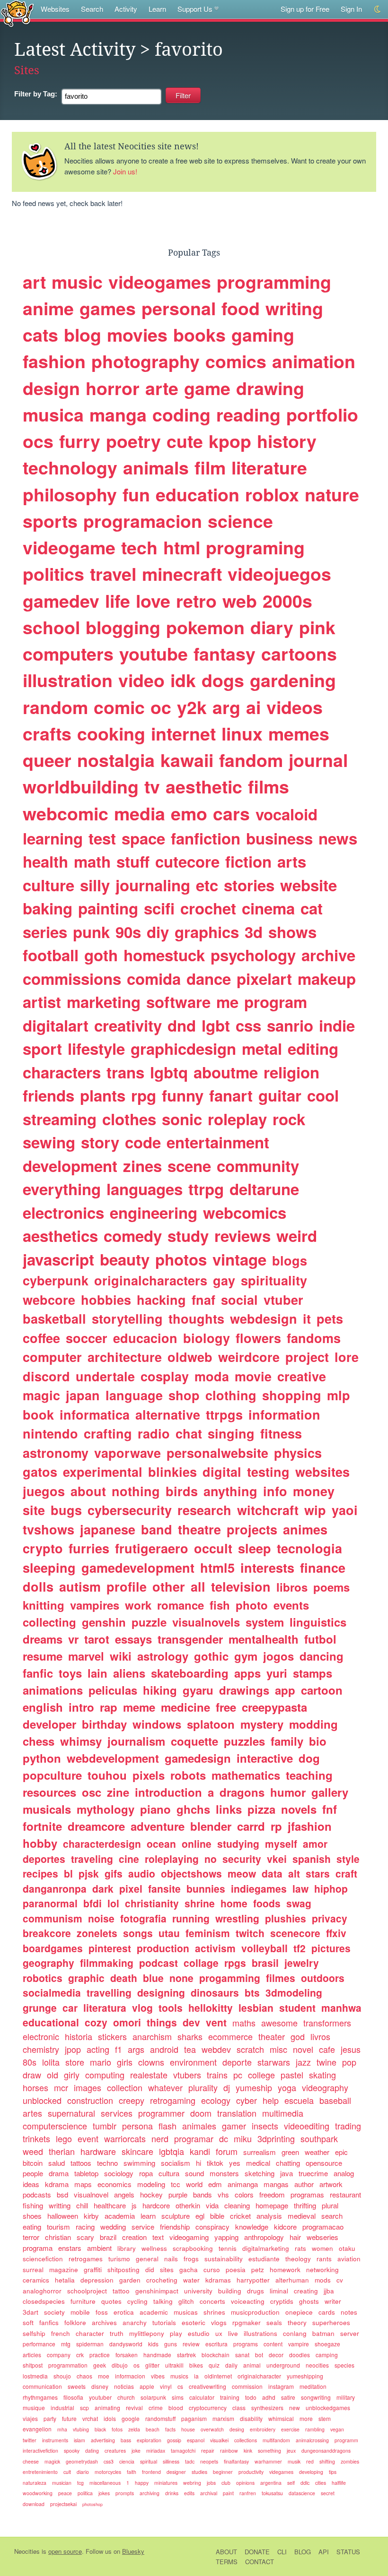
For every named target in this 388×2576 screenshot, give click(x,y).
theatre (199, 1529)
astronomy (56, 1453)
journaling (153, 885)
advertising (103, 2440)
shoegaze (327, 2344)
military (346, 2397)
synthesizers (267, 2408)
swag (299, 1903)
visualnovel (91, 2194)
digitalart (56, 1025)
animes (305, 1529)
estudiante (264, 2259)
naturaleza (35, 2483)
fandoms (314, 1338)
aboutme (226, 1072)
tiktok (215, 2163)
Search (92, 9)
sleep (255, 1548)
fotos (117, 2429)
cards (327, 2312)
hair (295, 2237)
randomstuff (160, 2418)
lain (97, 1673)
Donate (257, 2552)
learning (53, 838)
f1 (119, 2049)
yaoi (345, 1510)
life (118, 601)
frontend (151, 2472)
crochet (208, 908)
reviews (242, 1236)
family (287, 1741)
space (143, 838)
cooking (111, 733)
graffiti (93, 2270)
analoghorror (42, 2291)
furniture (83, 2301)
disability (251, 2418)
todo (251, 2397)
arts (292, 861)
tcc (176, 2184)
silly (95, 885)
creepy (132, 2100)
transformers (327, 2023)
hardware (98, 2151)
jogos (278, 1656)
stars (318, 1873)
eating (32, 2227)
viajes (30, 2418)
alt (294, 1873)
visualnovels (206, 1622)
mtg (66, 2344)
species (344, 2365)
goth (101, 955)
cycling (137, 2301)
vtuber (283, 1300)
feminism (208, 1933)
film (210, 467)
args (136, 2049)
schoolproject (87, 2291)
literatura (105, 2007)
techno (107, 2163)
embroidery (263, 2429)
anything (230, 1491)
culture (48, 885)
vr (73, 1639)
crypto (43, 1548)
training (230, 2397)
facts (170, 2429)
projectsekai (63, 2504)
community (258, 1166)
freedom (272, 2194)
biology (207, 1338)
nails (171, 2259)
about (88, 1491)
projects (252, 1529)
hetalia (65, 2280)
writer (333, 2301)
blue (153, 1978)
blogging (123, 627)
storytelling (127, 1318)
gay (224, 1280)
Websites (55, 9)
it (307, 1318)
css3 (109, 2461)
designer (176, 2472)
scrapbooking (193, 2248)
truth (117, 2333)
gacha (189, 2270)
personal (179, 308)
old (53, 2075)
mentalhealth (264, 1639)
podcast (159, 1963)
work (138, 1605)
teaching (309, 1775)
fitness (281, 1433)
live (233, 2333)
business (279, 838)
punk (91, 932)
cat (312, 908)
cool (323, 1095)
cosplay (165, 1376)
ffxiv (336, 1933)
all (198, 1586)
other (169, 1586)
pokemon (205, 627)
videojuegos (279, 574)
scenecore (295, 1933)
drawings (244, 1690)
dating (92, 2451)
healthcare (110, 2205)
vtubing (81, 2429)
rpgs (235, 1963)
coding (181, 414)
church (126, 2397)
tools (171, 2007)
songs (138, 1933)
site (34, 1510)
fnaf (203, 1300)
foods (267, 1903)
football (51, 955)
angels (124, 2194)
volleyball (265, 1948)
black (100, 2429)
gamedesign (198, 1758)
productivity (251, 2472)
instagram (281, 2386)
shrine (200, 1903)
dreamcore (96, 1826)
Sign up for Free (305, 9)
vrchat (90, 2418)
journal (318, 760)
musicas (186, 2312)
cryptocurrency (208, 2408)
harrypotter (253, 2280)
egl (200, 2216)
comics (236, 361)
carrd (251, 1826)
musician (62, 2483)
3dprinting (276, 2138)
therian (62, 2151)
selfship (34, 2333)
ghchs (193, 1809)
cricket (240, 2216)
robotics (43, 1978)
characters (62, 1072)
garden (130, 2280)
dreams (43, 1639)
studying (238, 1844)
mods (323, 2280)
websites (322, 1472)
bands (203, 2194)
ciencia (127, 2461)
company (59, 2355)
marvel (86, 1656)
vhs (223, 2194)
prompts (125, 2493)
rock (289, 1119)
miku (243, 2138)
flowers (258, 1338)
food (241, 308)
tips (333, 2472)
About (226, 2552)
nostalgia (116, 760)
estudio (199, 2333)
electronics (63, 1212)
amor (315, 1844)
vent (216, 2022)
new (295, 2408)
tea (190, 2049)
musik (294, 2461)
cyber (247, 2100)
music (77, 282)
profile (127, 1586)
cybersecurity (130, 1510)
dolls (38, 1586)
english (43, 1707)
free (226, 1707)
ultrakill (174, 2365)
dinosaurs (215, 1992)
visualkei (219, 2440)
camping (327, 2355)
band (157, 1529)
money (314, 1491)
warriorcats (125, 2138)
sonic (182, 1119)
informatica (95, 1414)
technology (70, 467)
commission (247, 2386)
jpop (73, 2049)
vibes (158, 2376)
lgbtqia (172, 2151)
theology (298, 2259)
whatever (165, 2087)
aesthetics (60, 1236)
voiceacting (248, 2301)
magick (52, 2461)
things (162, 2022)
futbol (320, 1639)
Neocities (27, 2551)
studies (199, 2472)
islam (79, 2440)
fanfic (38, 1673)
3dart (31, 2312)
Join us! (125, 171)
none (181, 1978)
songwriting (316, 2397)
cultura (169, 2173)
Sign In (351, 9)
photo (252, 1605)
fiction (248, 861)
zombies (350, 2461)
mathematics (246, 1775)
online (197, 1844)
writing (294, 308)
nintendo (50, 1433)
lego (64, 2138)
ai (253, 707)
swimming (139, 2163)
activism (215, 1948)
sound (194, 2173)
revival (134, 2408)
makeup (327, 978)
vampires (95, 1605)
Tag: (36, 94)
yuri (277, 1673)
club (226, 2483)
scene (189, 1166)
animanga (243, 2184)
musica (53, 414)
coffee (41, 1338)
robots (188, 1775)
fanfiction (206, 838)
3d (254, 932)
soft (28, 2322)
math (92, 861)
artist (42, 1002)
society (54, 2312)
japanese (108, 1529)
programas (307, 2194)
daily (231, 2365)
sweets (77, 2386)
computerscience (55, 2126)
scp (84, 2408)
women (322, 2248)
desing (237, 2429)
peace (65, 2493)
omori (127, 2022)
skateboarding (190, 1673)
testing (268, 1472)
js (134, 2205)
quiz (214, 2365)
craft (346, 1873)
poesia (236, 2270)
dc (224, 2138)
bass (126, 2440)
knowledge (252, 2227)
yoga (287, 2087)
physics (298, 1453)
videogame (69, 547)
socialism (176, 2163)
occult (213, 1548)
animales (199, 2126)
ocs (38, 441)
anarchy (135, 2322)
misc (278, 2049)
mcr (61, 2087)
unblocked (42, 2100)
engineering (154, 1212)
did (150, 2270)
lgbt (216, 1025)
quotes (111, 2301)
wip (315, 1510)
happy (142, 2483)
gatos (40, 1472)
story (100, 1142)
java (287, 2173)
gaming (263, 335)
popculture (52, 1775)
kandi (200, 2151)
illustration (68, 680)
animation (314, 361)
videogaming (189, 2237)
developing (311, 2472)
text (158, 2237)
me (227, 1002)
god (298, 2036)
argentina (271, 2483)
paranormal (50, 1903)
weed (33, 2151)
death (124, 1978)
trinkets (36, 2138)
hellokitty (211, 2007)
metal (262, 1048)
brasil (265, 1963)
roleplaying (172, 1859)
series (45, 932)
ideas (31, 2184)
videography (325, 2087)
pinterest (110, 1948)
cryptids (282, 2301)
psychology (253, 955)
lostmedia (35, 2376)
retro (196, 601)
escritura (216, 2344)
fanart (231, 1095)
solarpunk (153, 2397)
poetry (133, 441)
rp (276, 1826)
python (42, 1758)
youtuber (100, 2397)
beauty (125, 1259)
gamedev (61, 601)
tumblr (105, 2126)
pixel (131, 1888)
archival (209, 2493)
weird (297, 1236)
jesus (351, 2049)
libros (292, 1587)
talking (163, 2301)
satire (288, 2397)
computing (105, 2075)
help (271, 2100)
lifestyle (96, 1048)
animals (156, 467)
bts (252, 1992)
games (108, 308)
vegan (337, 2429)
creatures (115, 2451)
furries (89, 1548)
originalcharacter (259, 2376)
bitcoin (33, 2163)
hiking (160, 1690)
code (143, 1142)
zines (142, 1166)
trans (125, 1072)
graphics (207, 932)
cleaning (237, 2205)
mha (62, 2429)
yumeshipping (305, 2376)
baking (48, 908)
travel (113, 574)
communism (53, 1918)
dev (191, 2022)
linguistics (318, 1622)
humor (288, 1792)
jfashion (310, 1826)
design (51, 388)
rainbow (229, 2451)
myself (281, 1844)
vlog (142, 2007)
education (198, 494)
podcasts (37, 2194)
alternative (168, 1414)
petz (258, 2270)
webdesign (264, 1318)
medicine (185, 1707)
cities (321, 2483)
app (285, 1690)
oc (161, 707)
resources (49, 1792)
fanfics (49, 2322)
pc (238, 2075)
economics (115, 2184)
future (69, 2418)
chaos (84, 2376)
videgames (281, 2472)
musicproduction (255, 2312)
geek (100, 2365)
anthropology (264, 2237)
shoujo (62, 2376)
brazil (108, 2237)
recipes (40, 1873)
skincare (137, 2151)
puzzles (244, 1741)
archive (328, 955)
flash (168, 2126)
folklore (75, 2322)
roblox (272, 494)
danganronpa (55, 1888)
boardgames (53, 1948)
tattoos (81, 2163)
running (191, 1918)
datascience (302, 2493)
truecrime (313, 2173)
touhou (107, 1775)
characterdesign (102, 1844)
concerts (212, 2301)
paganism (194, 2418)
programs (246, 2344)
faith (132, 2472)
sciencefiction (43, 2259)
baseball (335, 2100)
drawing (270, 388)
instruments (55, 2440)
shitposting (123, 2270)
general (147, 2259)
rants (324, 2259)
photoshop (93, 2504)
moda (212, 1376)
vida (212, 2205)
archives (104, 2322)
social (239, 1300)
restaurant (345, 2194)
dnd (182, 1025)
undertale (105, 1376)
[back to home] (17, 13)
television (241, 1586)
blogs (290, 1260)
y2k (192, 707)
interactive (265, 1758)
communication (42, 2386)
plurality (203, 2087)
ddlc (305, 2483)
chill (82, 2205)
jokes (104, 2493)
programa (38, 2248)
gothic (211, 1656)
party (50, 2418)
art (34, 282)
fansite (164, 1888)
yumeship (254, 2087)
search (332, 2216)
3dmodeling (294, 1992)
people (33, 2173)
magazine (64, 2270)
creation (134, 2237)
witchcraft (268, 1510)
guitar (280, 1095)
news (338, 838)
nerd (160, 2138)
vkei (277, 1859)
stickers (112, 2036)
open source (65, 2551)
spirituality (274, 1280)
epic (341, 2152)
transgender (190, 1639)
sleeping (49, 1568)
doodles (300, 2355)
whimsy (81, 1741)
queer (47, 760)
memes (299, 733)
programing (255, 547)
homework (285, 2270)
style (348, 1859)
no (211, 1859)
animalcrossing (312, 2440)
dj (227, 2087)
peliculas (113, 1690)
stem (325, 2418)
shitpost (33, 2365)
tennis (228, 2248)
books (199, 335)
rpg (144, 1095)
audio (142, 1873)
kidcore (285, 2227)
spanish (312, 1859)
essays (133, 1639)
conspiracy (212, 2227)
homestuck (164, 955)
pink (317, 627)
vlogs (219, 2322)
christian (58, 2237)
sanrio (290, 1025)
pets (330, 1318)
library (127, 2248)
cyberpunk (56, 1280)
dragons (242, 1792)
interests (267, 1568)
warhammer (268, 2461)
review (191, 2344)
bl (68, 1873)
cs (180, 2386)
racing (85, 2227)
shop (184, 1395)
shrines (214, 2312)
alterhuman (292, 2280)
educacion (145, 1338)
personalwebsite (217, 1453)
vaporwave (128, 1453)
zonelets (97, 1933)
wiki (121, 1656)
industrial (62, 2408)
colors (244, 2194)
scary (85, 2237)
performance (39, 2344)
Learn (157, 9)
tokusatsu (272, 2493)
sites (167, 2270)
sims (178, 2397)
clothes (129, 1119)
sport (42, 1048)
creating (306, 2291)
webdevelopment (113, 1758)
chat (189, 1433)
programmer (161, 2113)
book (38, 1414)
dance (209, 978)
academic (154, 2312)
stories (249, 885)
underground (283, 2365)
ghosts (309, 2301)
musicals (47, 1809)
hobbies (106, 1300)
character (90, 2333)
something (269, 2451)
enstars (70, 2248)
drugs (256, 2291)
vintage (239, 1259)
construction (90, 2100)
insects (265, 2126)
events (291, 1605)
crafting (108, 1433)
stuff (133, 861)
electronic (41, 2036)
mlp (339, 1395)
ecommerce (230, 2036)
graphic (86, 1978)
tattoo (121, 2291)
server (350, 2333)
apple (147, 2386)
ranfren (248, 2493)
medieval (302, 2216)
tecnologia (309, 1548)
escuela (299, 2100)
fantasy (225, 654)
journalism (136, 1741)
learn (148, 2216)
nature (332, 494)
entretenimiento (40, 2472)
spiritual (149, 2461)
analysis (269, 2216)
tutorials (164, 2322)
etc (207, 885)
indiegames (259, 1888)
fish (220, 1605)
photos (181, 1259)
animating (107, 2408)
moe (104, 2376)
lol (113, 1903)
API (324, 2552)
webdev (216, 2049)
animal (252, 2365)
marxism (223, 2418)
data (272, 1873)
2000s (287, 601)
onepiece (299, 2312)
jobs (211, 2483)
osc (92, 1792)
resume (43, 1656)
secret (328, 2493)
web (240, 601)
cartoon (322, 1690)
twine (326, 2062)
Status (348, 2552)
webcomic (66, 813)
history (287, 441)
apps (247, 1673)
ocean (161, 1844)
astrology (163, 1656)
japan (83, 1395)
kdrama (57, 2184)
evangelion (37, 2429)
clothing (231, 1395)
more (306, 2418)
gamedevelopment (138, 1568)
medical (258, 2163)
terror (31, 2237)
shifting (327, 2461)
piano (155, 1809)
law (300, 1888)
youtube (154, 654)
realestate (149, 2075)
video (141, 680)
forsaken (127, 2355)
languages (145, 1189)
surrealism (260, 2152)
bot (259, 2355)
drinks (172, 2493)
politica (85, 2493)
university (198, 2291)
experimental (103, 1472)
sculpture (176, 2216)
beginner (223, 2472)
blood (176, 2408)
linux (242, 733)
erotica (124, 2312)
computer (52, 1357)
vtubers (187, 2075)
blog (83, 335)
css (248, 1025)
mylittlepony (147, 2333)
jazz (303, 2062)
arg (226, 707)
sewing (49, 1142)
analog (344, 2173)
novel (303, 2049)
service (143, 2227)
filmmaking (107, 1963)
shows (292, 932)
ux (219, 2333)
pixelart (264, 978)
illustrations (260, 2333)
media (140, 813)
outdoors (323, 1978)
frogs (191, 2259)
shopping (292, 1395)
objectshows (191, 1873)
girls (125, 2062)
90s (128, 932)
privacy (330, 1918)
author (304, 2184)
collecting (49, 1622)
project (307, 1357)
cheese (31, 2461)
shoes (32, 2216)
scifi (159, 908)
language (134, 1395)
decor (276, 2355)
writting (60, 2205)
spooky (72, 2451)
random (55, 707)
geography (48, 1963)
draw (32, 2075)
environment (193, 2062)
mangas (276, 2184)
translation (237, 2113)
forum (227, 2151)
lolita (51, 2062)
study (188, 1236)
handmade (157, 2355)
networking (322, 2270)
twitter (30, 2440)
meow (242, 1873)
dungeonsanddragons (326, 2451)
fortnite (42, 1826)
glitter (152, 2365)
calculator (202, 2397)
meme (139, 1707)
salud (57, 2163)
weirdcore (249, 1357)
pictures (331, 1948)
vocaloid (287, 814)
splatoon (211, 1724)
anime (48, 308)
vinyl (166, 2386)
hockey (151, 2194)
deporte (237, 2062)
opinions (245, 2483)
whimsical (281, 2418)
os (137, 2365)
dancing (322, 1656)
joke (136, 2451)
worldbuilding (81, 786)
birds (182, 1491)
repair (208, 2451)
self (291, 2483)
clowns (151, 2062)
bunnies (206, 1888)
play (176, 2333)
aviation (349, 2259)
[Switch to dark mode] (378, 9)
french (61, 2333)
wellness (154, 2248)
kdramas (218, 2280)
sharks (190, 2036)
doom (201, 2113)
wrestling (237, 1918)
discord (46, 1376)
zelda (134, 2429)
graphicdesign (183, 1048)
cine (129, 1859)
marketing (104, 1002)
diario (83, 2472)
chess (39, 1741)
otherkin (188, 2205)
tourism (58, 2227)
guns (171, 2344)
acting (98, 2049)
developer (49, 1724)
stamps (313, 1673)
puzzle (149, 1622)
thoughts (196, 1318)
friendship (175, 2227)
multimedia (283, 2113)
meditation (313, 2386)
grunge (40, 2007)
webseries (322, 2237)
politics (53, 574)
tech (139, 547)
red (310, 2461)
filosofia (73, 2397)
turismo (119, 2259)
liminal (279, 2291)
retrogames (86, 2259)
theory (297, 2322)
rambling (315, 2429)
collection (125, 2087)
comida (154, 978)
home (234, 1903)
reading (248, 414)
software (178, 1002)
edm (215, 2184)
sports (50, 521)
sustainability (224, 2259)
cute (185, 441)
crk (80, 2355)
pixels (149, 1775)
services (117, 2113)
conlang (295, 2333)
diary (272, 627)
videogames (160, 282)
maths (244, 2023)
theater (272, 2036)
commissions (72, 978)
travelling (109, 1992)
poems (331, 1587)
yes (235, 2163)
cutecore (187, 861)
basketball (54, 1318)
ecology (216, 2100)
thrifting (305, 2205)
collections (246, 2440)
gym (246, 1656)
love (153, 601)
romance (181, 1605)
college (261, 2075)
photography (145, 361)
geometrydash (82, 2461)
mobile (80, 2312)
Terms (227, 2562)
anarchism (152, 2036)
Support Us (195, 9)
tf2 (300, 1948)
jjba (329, 2291)
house (188, 2429)
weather (317, 2152)
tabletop (86, 2173)
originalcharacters (151, 1280)
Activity (126, 9)
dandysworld (126, 2344)
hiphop (331, 1888)
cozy (96, 2022)
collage (201, 1963)
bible (217, 2216)
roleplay (237, 1119)
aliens (129, 1673)
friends (48, 1095)
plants (103, 1095)
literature (269, 467)
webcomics (245, 1212)
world (194, 2184)
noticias (124, 2386)
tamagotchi (183, 2451)
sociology (119, 2173)
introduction (168, 1792)
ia (196, 2376)
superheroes (331, 2322)
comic (119, 707)
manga (118, 414)
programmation (68, 2365)
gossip (174, 2440)
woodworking (38, 2493)
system (265, 1622)
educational (51, 2022)
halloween (63, 2216)
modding (313, 1724)
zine (118, 1792)
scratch (250, 2049)
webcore (49, 1300)
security (242, 1859)
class (239, 2408)
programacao (323, 2227)
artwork (331, 2184)
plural (330, 2205)
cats (40, 335)
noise (101, 1918)
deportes (44, 1859)
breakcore (47, 1933)
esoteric (194, 2322)
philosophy (70, 494)
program (276, 1002)
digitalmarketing (266, 2248)
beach (153, 2429)
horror (113, 388)
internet (183, 733)
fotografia (143, 1918)
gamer (234, 2126)
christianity (152, 1903)
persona (137, 2126)
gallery (330, 1792)
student (297, 2007)
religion (291, 1072)
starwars (274, 2062)
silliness (171, 2461)
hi (198, 2163)
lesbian (256, 2007)
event (88, 2138)
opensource (324, 2163)
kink (248, 2451)
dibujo (120, 2365)
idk (183, 680)
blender (211, 1826)
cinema (268, 908)
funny (183, 1095)
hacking (161, 1300)
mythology (106, 1809)
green (290, 2152)
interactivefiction (40, 2451)
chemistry (41, 2049)
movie (253, 1376)
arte (162, 388)
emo (189, 813)
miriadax (156, 2451)
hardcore (156, 2205)
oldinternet (218, 2376)
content (273, 2344)
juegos (44, 1491)
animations (53, 1690)
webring (192, 2483)
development (70, 1166)
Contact (260, 2562)
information (284, 1414)
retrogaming (173, 2100)
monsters (224, 2173)
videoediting (307, 2126)
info (275, 1491)
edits (189, 2493)
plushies (286, 1918)
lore (347, 1357)
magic (41, 1395)
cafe (327, 2049)
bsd (62, 2194)
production (163, 1948)
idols (110, 2418)
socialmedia (52, 1992)
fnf (330, 1809)
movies (137, 335)
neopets (209, 2461)
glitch (186, 2301)
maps (83, 2184)
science (240, 521)
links (229, 1809)
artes (32, 2113)
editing (313, 1048)
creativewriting (207, 2386)
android (164, 2049)
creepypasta (274, 1707)
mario (101, 2062)
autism (80, 1586)
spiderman (90, 2344)
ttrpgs (224, 1414)
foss (102, 2312)
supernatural (71, 2113)
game (207, 388)
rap (109, 1707)
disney (100, 2386)
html (182, 547)
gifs (114, 1873)
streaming (60, 1119)
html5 (217, 1568)
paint (228, 2493)
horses (35, 2087)
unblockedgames (328, 2408)
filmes (281, 1978)
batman (323, 2333)
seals (274, 2322)
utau (169, 1933)
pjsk (89, 1873)
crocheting (162, 2280)
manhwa (341, 2007)
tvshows (48, 1529)
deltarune (264, 1189)
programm (346, 2440)
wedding (113, 2227)
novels (299, 1809)
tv (152, 786)
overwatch (212, 2429)
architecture (125, 1357)
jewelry (302, 1963)
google (131, 2418)
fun (136, 494)
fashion (54, 361)
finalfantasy (236, 2461)
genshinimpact (157, 2291)
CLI (282, 2552)
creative (302, 1376)
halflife (339, 2483)
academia (120, 2216)
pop (349, 2062)
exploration (149, 2440)
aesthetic (204, 786)
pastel (292, 2075)
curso (212, 2270)
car (70, 2007)
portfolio (322, 414)
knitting (44, 1605)
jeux (291, 2451)
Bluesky (133, 2551)
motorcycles (108, 2472)
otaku (347, 2248)
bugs (66, 1510)
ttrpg (206, 1189)
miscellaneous (105, 2483)
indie (337, 1025)
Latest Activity (75, 50)
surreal (33, 2270)
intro (81, 1707)
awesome (279, 2023)
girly (72, 2075)
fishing (33, 2205)
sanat (242, 2355)
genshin (104, 1622)
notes (349, 2312)
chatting (288, 2163)
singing (231, 1433)
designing (161, 1992)
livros (320, 2036)
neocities (317, 2365)
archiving (150, 2493)
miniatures (166, 2483)
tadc (190, 2461)
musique (34, 2408)
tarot (97, 1639)
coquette (194, 1741)
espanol (196, 2440)
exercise (290, 2429)
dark (103, 1888)
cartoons (299, 654)
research (204, 1510)
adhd (269, 2397)
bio (318, 1741)
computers (68, 654)
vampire (299, 2344)
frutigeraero (152, 1548)
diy (158, 932)
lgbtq (169, 1072)
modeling (151, 2184)
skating (322, 2075)
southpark (319, 2138)
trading (348, 2126)
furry (80, 441)
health (45, 861)
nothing (136, 1491)
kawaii (187, 760)
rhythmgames (40, 2397)
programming (274, 282)
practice (100, 2355)
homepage (272, 2205)
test (102, 838)
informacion (130, 2376)
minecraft (182, 574)
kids (153, 2344)
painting (108, 908)
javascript (58, 1259)
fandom (251, 760)
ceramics (36, 2280)
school (51, 627)
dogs (223, 680)
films (269, 786)
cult (67, 2472)
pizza (261, 1809)
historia (79, 2036)
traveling (92, 1859)
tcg (80, 2483)
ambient (99, 2248)
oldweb (190, 1357)
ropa (146, 2173)
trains (217, 2075)
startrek (186, 2355)
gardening (293, 680)
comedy (133, 1236)
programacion (143, 521)
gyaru (198, 1690)
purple (178, 2194)
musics (179, 2376)
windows (157, 1724)
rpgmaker (247, 2322)
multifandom (276, 2440)
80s (30, 2062)
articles (32, 2355)
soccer (87, 1338)
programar (194, 2138)
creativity (128, 1025)
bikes (196, 2365)
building (230, 2291)
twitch (250, 1933)
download (34, 2504)
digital (222, 1472)
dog (309, 1758)
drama (59, 2173)
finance (323, 1568)
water (191, 2280)
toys (70, 1673)
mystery (262, 1724)
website (309, 885)
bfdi (93, 1903)
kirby (91, 2216)
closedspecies (44, 2301)
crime (156, 2408)
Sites (27, 70)
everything (62, 1189)
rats (300, 2248)
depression (97, 2280)
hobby (40, 1843)
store (75, 2062)
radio (154, 1433)
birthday (104, 1724)
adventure (158, 1826)
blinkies (172, 1472)
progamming (230, 1978)
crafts (47, 733)
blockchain (216, 2355)
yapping (226, 2237)
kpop (230, 441)
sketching (260, 2173)
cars (231, 813)
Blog (303, 2552)
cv (340, 2280)
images (88, 2087)
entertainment (218, 1142)
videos (295, 707)
